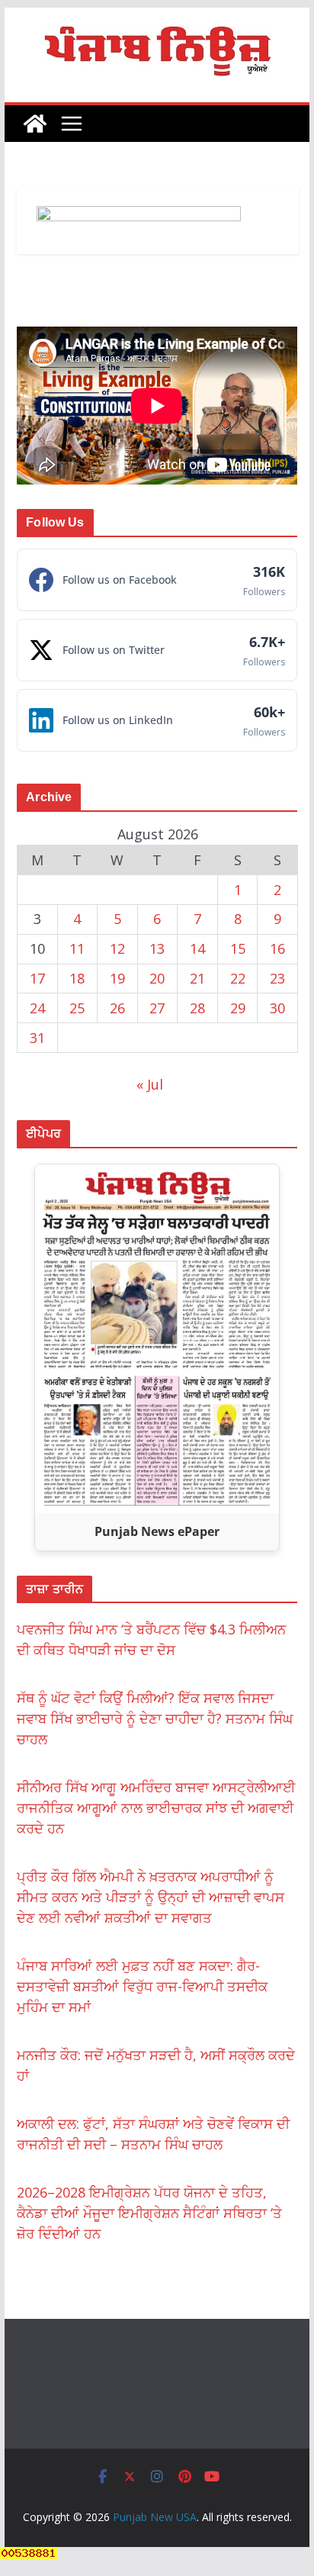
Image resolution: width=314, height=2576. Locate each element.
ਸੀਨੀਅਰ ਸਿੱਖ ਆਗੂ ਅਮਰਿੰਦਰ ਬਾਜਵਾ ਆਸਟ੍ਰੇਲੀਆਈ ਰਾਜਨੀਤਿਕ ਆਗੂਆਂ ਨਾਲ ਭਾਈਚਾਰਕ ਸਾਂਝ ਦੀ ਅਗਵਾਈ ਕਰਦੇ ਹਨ (156, 1808)
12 (117, 948)
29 (238, 1008)
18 (77, 978)
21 (197, 978)
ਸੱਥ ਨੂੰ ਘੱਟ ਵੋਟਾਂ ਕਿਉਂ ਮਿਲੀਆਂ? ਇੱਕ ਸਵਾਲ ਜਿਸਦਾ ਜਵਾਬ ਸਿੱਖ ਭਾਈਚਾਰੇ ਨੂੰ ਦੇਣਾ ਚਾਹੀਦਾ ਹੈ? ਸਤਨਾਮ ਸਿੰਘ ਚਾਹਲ (155, 1718)
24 (37, 1008)
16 (277, 948)
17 (37, 978)
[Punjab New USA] (35, 124)
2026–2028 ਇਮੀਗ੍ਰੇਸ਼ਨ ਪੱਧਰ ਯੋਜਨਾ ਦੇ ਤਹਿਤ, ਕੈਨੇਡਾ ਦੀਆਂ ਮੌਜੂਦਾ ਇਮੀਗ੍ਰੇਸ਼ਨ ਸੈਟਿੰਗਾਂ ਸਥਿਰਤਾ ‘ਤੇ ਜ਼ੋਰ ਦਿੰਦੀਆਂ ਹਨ (149, 2213)
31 (37, 1038)
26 (117, 1008)
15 (238, 948)
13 (157, 948)
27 (157, 1008)
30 (277, 1008)
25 (77, 1008)
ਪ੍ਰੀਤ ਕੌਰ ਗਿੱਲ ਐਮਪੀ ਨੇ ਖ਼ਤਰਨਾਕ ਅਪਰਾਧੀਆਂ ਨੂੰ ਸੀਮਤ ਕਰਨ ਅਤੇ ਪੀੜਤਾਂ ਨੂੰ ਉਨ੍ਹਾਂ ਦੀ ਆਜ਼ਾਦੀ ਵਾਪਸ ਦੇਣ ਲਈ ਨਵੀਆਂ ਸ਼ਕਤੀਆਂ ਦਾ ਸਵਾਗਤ (151, 1897)
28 (197, 1008)
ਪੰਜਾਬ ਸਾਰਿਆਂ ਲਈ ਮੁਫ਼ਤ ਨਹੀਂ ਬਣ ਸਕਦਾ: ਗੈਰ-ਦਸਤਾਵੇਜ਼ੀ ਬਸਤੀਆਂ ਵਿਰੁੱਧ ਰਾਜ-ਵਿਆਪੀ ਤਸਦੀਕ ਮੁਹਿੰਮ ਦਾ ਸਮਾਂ (142, 1986)
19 (117, 978)
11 (77, 948)
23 (277, 978)
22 (238, 978)
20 (157, 978)
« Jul (150, 1084)
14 (197, 948)
